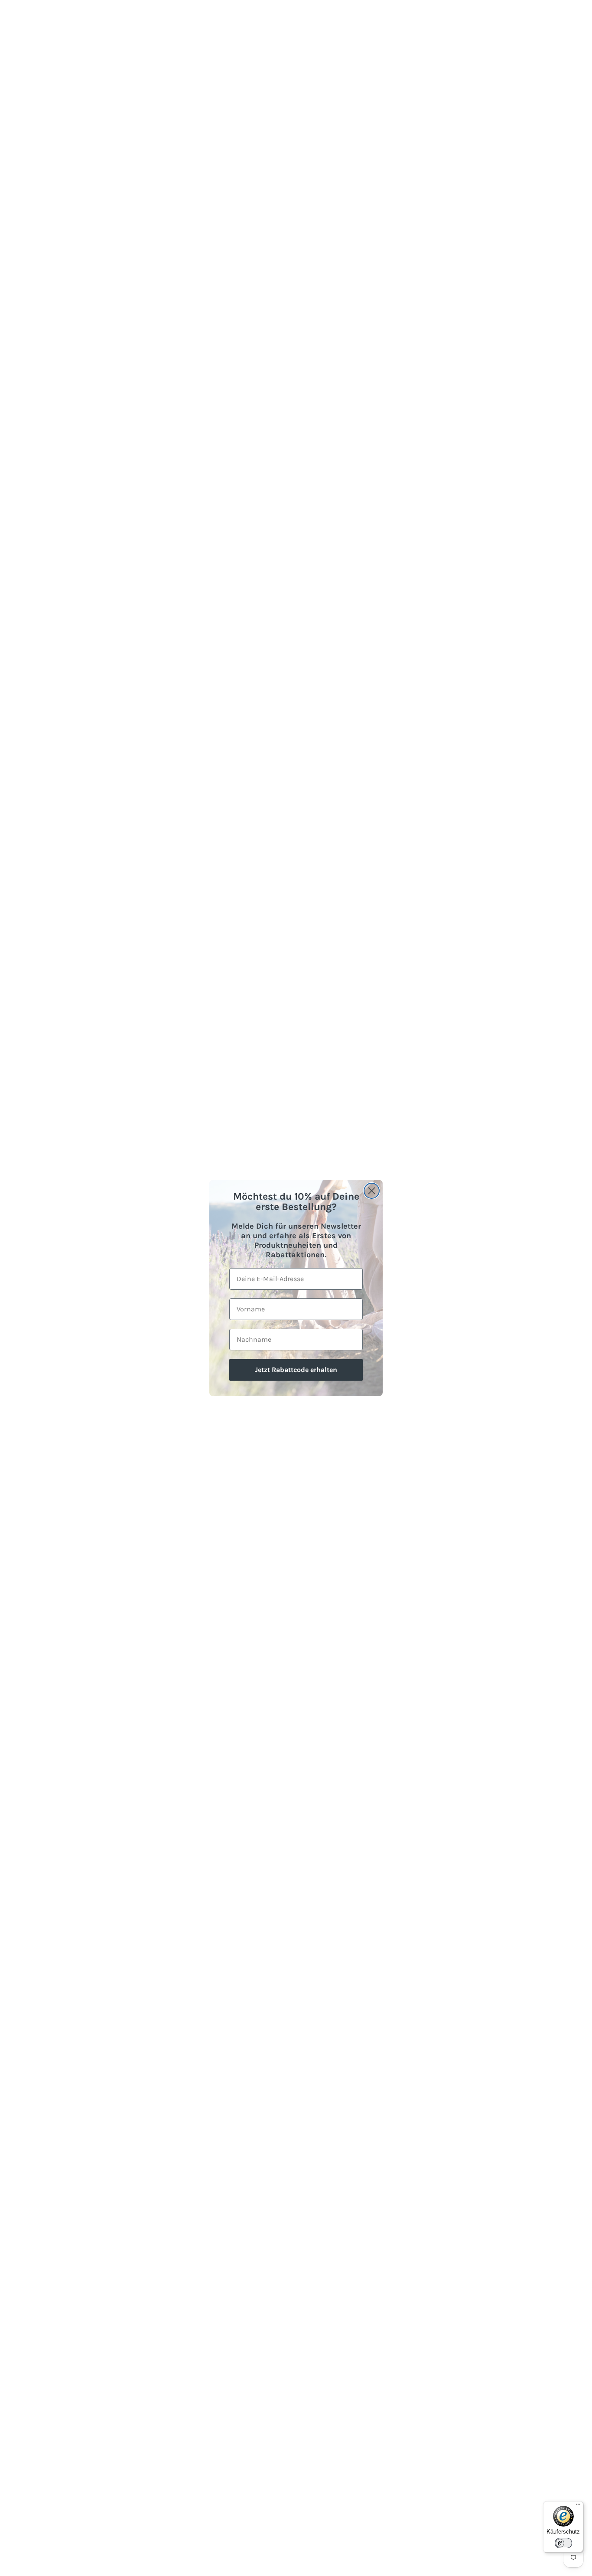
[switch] (563, 2543)
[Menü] (578, 2506)
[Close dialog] (372, 1191)
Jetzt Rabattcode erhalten (296, 1370)
